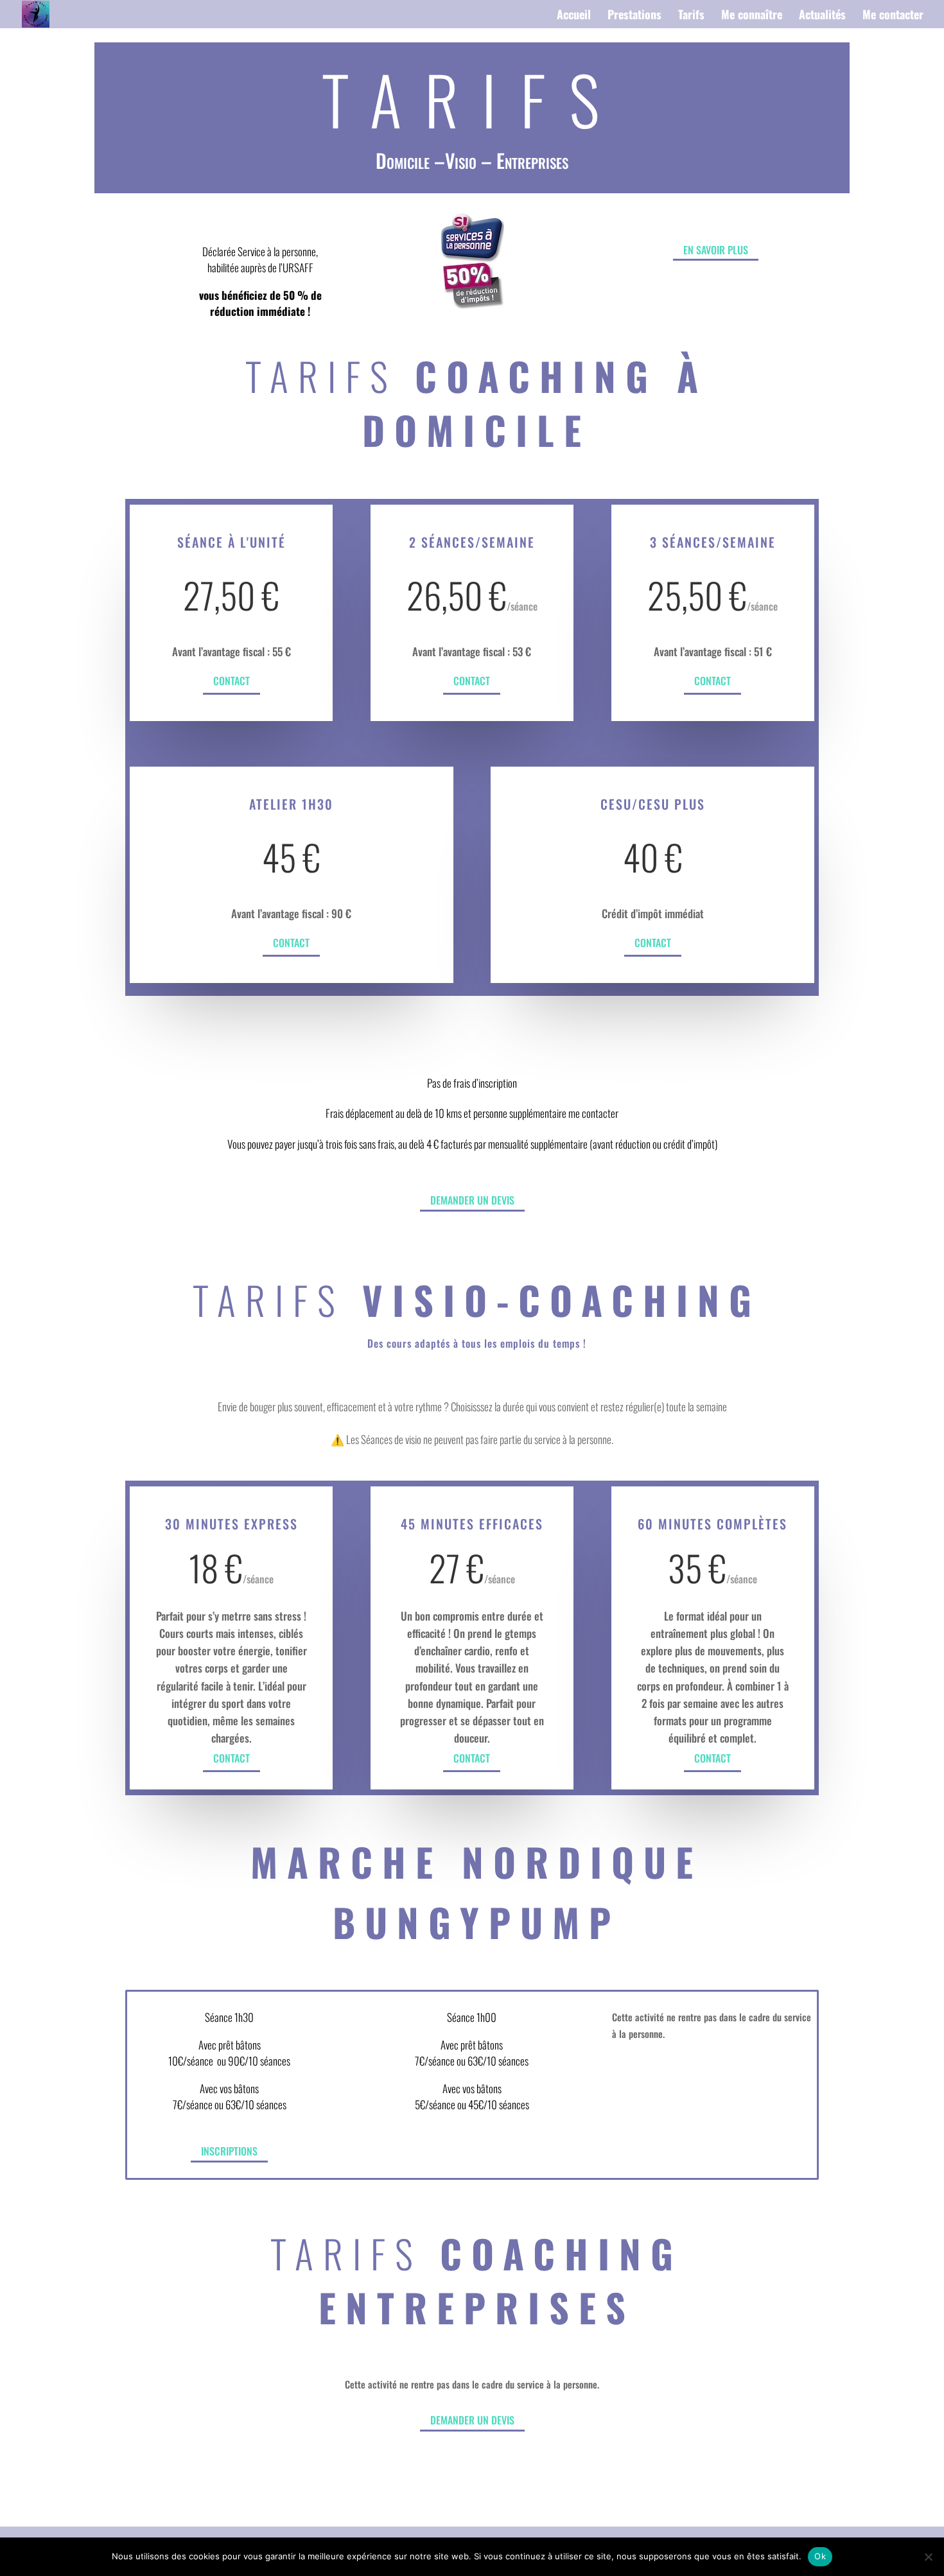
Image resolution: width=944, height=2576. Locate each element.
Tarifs (691, 16)
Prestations (634, 16)
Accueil (574, 16)
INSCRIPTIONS (229, 2151)
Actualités (822, 16)
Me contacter (893, 16)
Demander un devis (472, 1200)
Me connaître (752, 16)
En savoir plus (716, 250)
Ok (820, 2556)
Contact (232, 681)
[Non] (928, 2557)
